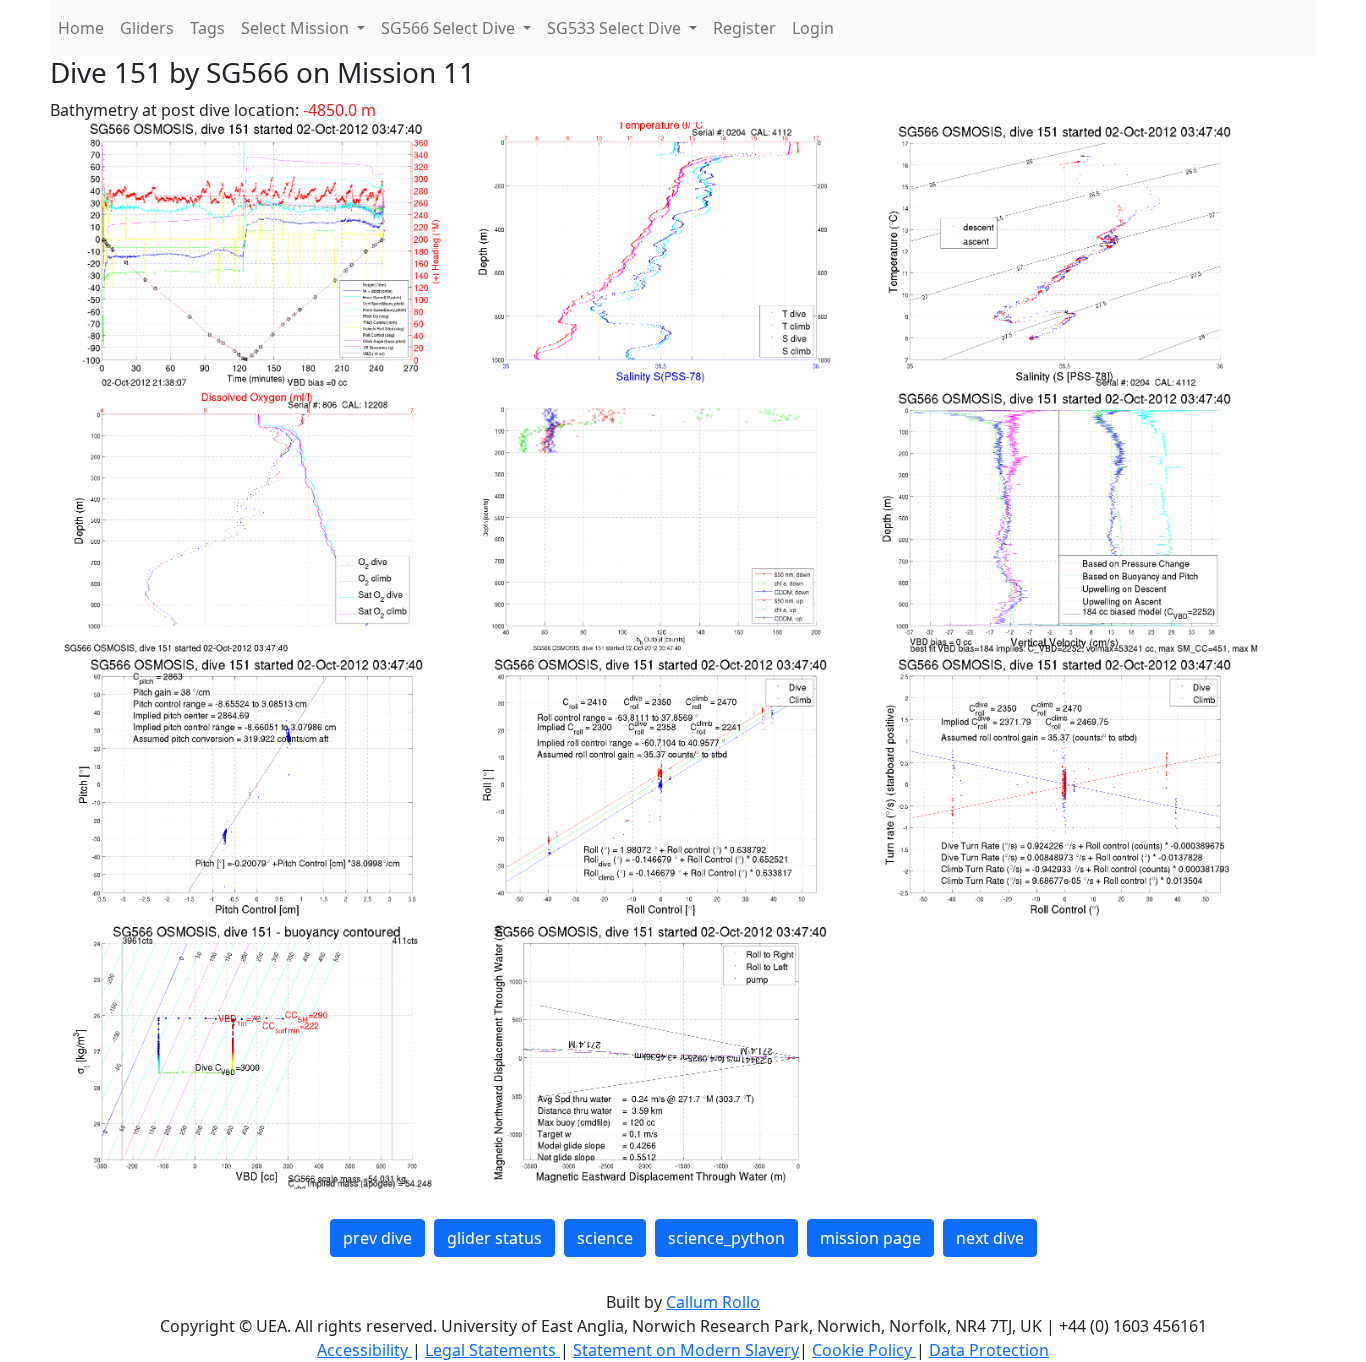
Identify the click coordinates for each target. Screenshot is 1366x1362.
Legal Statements (492, 1350)
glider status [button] (494, 1238)
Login (813, 28)
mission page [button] (870, 1238)
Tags (207, 28)
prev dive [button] (377, 1238)
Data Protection (989, 1350)
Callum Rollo (713, 1302)
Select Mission (297, 28)
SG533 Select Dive (616, 28)
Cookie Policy (864, 1350)
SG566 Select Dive (450, 28)
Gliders (147, 28)
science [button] (605, 1238)
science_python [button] (726, 1238)
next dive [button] (990, 1238)
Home (81, 28)
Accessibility (364, 1350)
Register (744, 28)
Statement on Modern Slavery (686, 1350)
